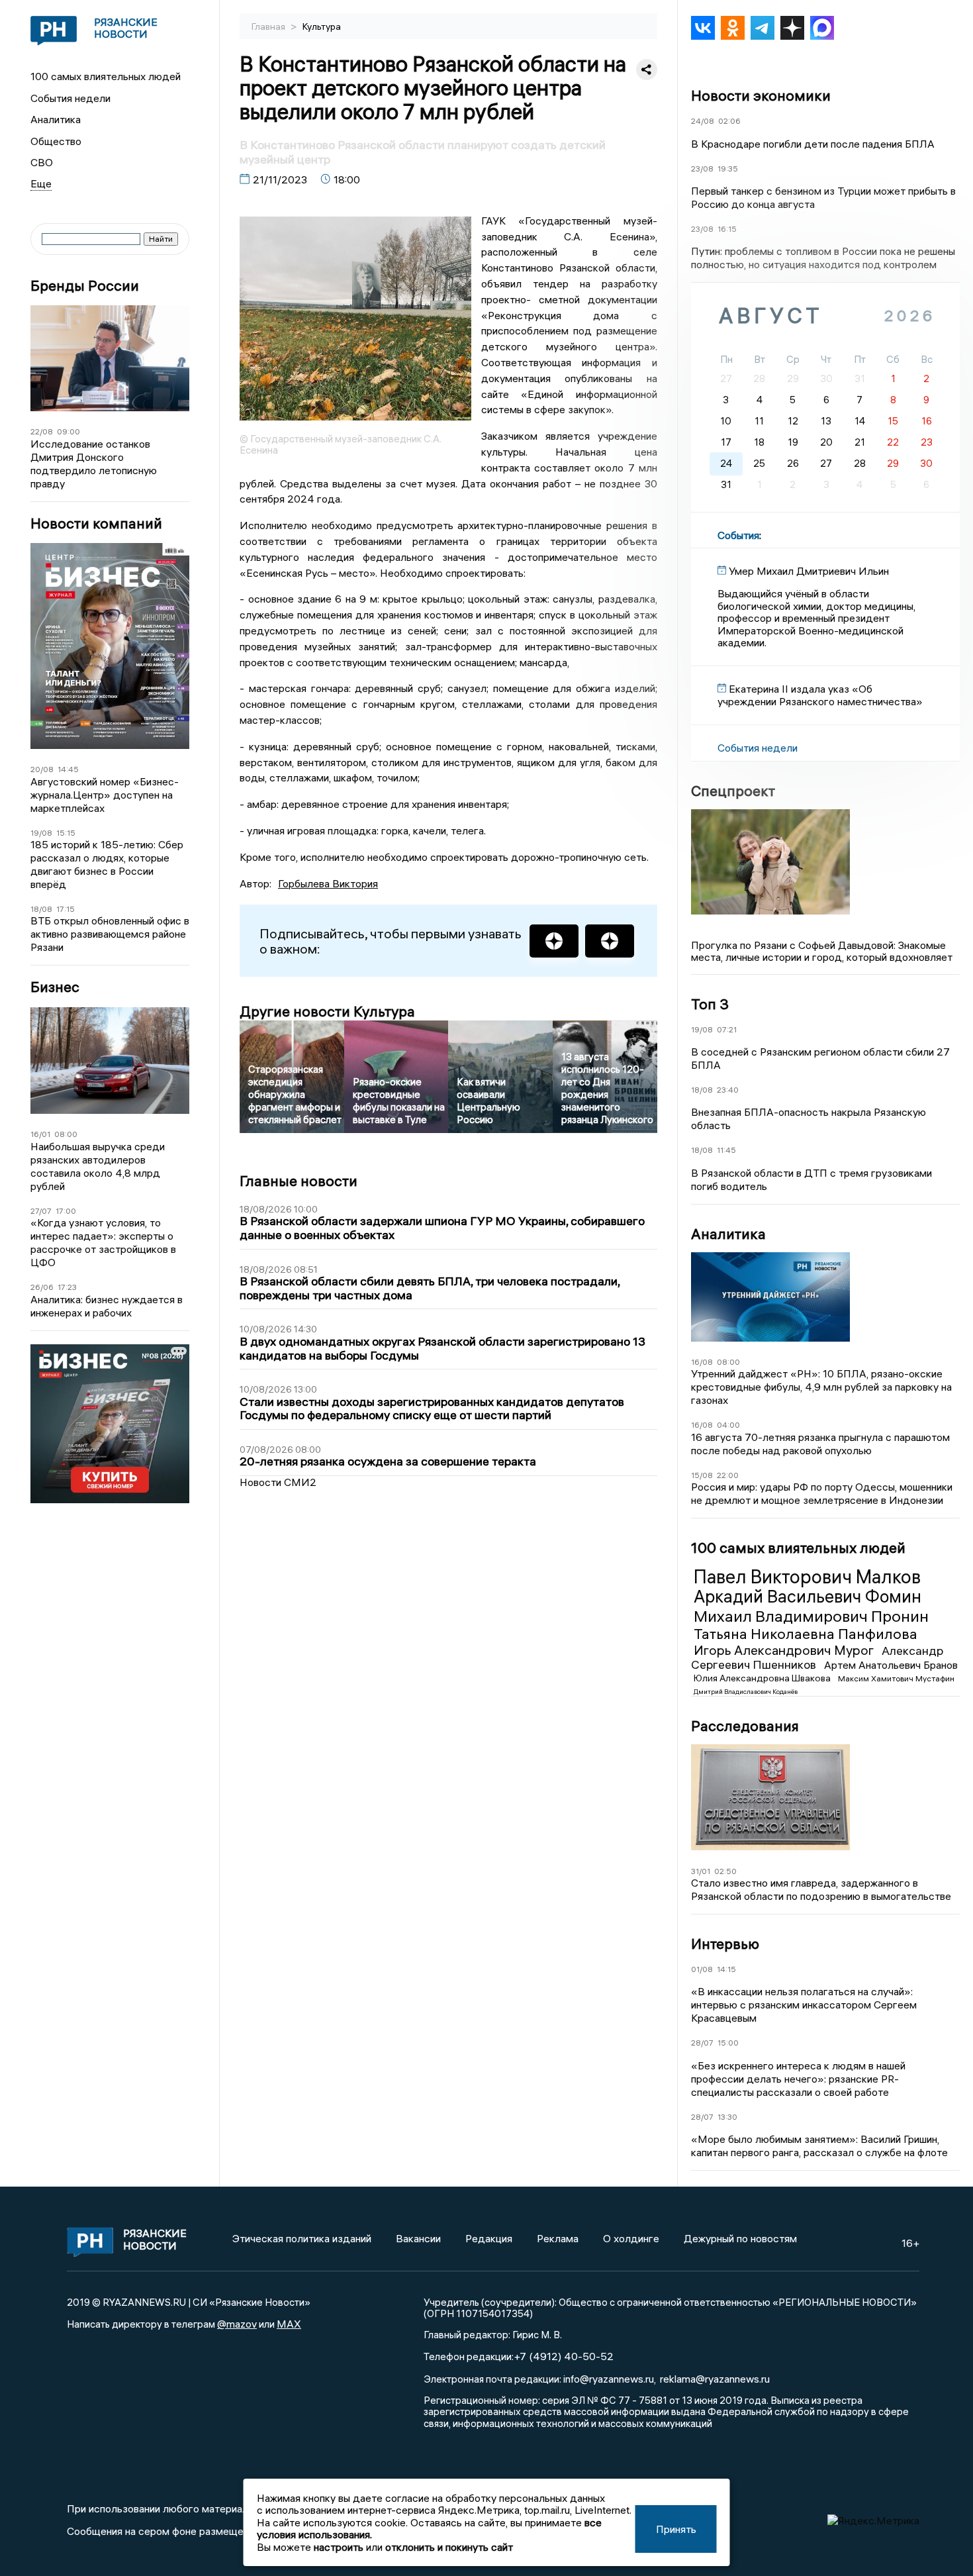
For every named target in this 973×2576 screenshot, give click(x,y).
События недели (70, 98)
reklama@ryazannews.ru (715, 2379)
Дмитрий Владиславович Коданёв (746, 1692)
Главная (269, 26)
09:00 (69, 431)
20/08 (42, 769)
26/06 (42, 1287)
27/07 (41, 1211)
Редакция (489, 2238)
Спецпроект (733, 791)
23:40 (728, 1090)
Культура (322, 26)
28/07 (702, 2043)
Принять (676, 2529)
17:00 (66, 1211)
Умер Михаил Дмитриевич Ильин (809, 571)
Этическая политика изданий (302, 2238)
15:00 (728, 2043)
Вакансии (418, 2238)
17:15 (66, 909)
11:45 (726, 1150)
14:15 (726, 1969)
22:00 (728, 1475)
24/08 (703, 121)
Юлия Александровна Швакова (763, 1678)
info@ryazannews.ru (609, 2379)
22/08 (42, 431)
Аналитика (56, 119)
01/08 (702, 1969)
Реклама (558, 2238)
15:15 (66, 833)
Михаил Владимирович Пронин (811, 1616)
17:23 (67, 1287)
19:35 (728, 169)
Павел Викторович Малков (807, 1577)
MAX (289, 2324)
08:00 (66, 1134)
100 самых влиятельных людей (106, 76)
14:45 (68, 769)
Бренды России (85, 286)
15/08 (702, 1475)
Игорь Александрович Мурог (785, 1650)
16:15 (727, 229)
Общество (56, 141)
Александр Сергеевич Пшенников (817, 1658)
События (738, 535)
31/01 (701, 1871)
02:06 (729, 121)
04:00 (728, 1425)
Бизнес (55, 987)
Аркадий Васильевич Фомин (808, 1597)
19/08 (41, 833)
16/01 (40, 1134)
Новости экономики (761, 95)
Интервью (725, 1944)
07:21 (727, 1029)
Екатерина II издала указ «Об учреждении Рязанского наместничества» (820, 695)
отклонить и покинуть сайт (449, 2547)
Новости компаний (96, 523)
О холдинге (631, 2238)
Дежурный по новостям (740, 2238)
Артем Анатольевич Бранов (891, 1665)
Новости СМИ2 (278, 1482)
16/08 (702, 1362)
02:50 (725, 1871)
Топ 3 (710, 1004)
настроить (339, 2547)
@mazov (237, 2324)
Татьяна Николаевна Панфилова (806, 1634)
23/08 (702, 169)
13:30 (727, 2117)
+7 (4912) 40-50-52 (564, 2356)
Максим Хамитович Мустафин (896, 1678)
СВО (42, 162)
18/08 (41, 909)
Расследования (745, 1726)
